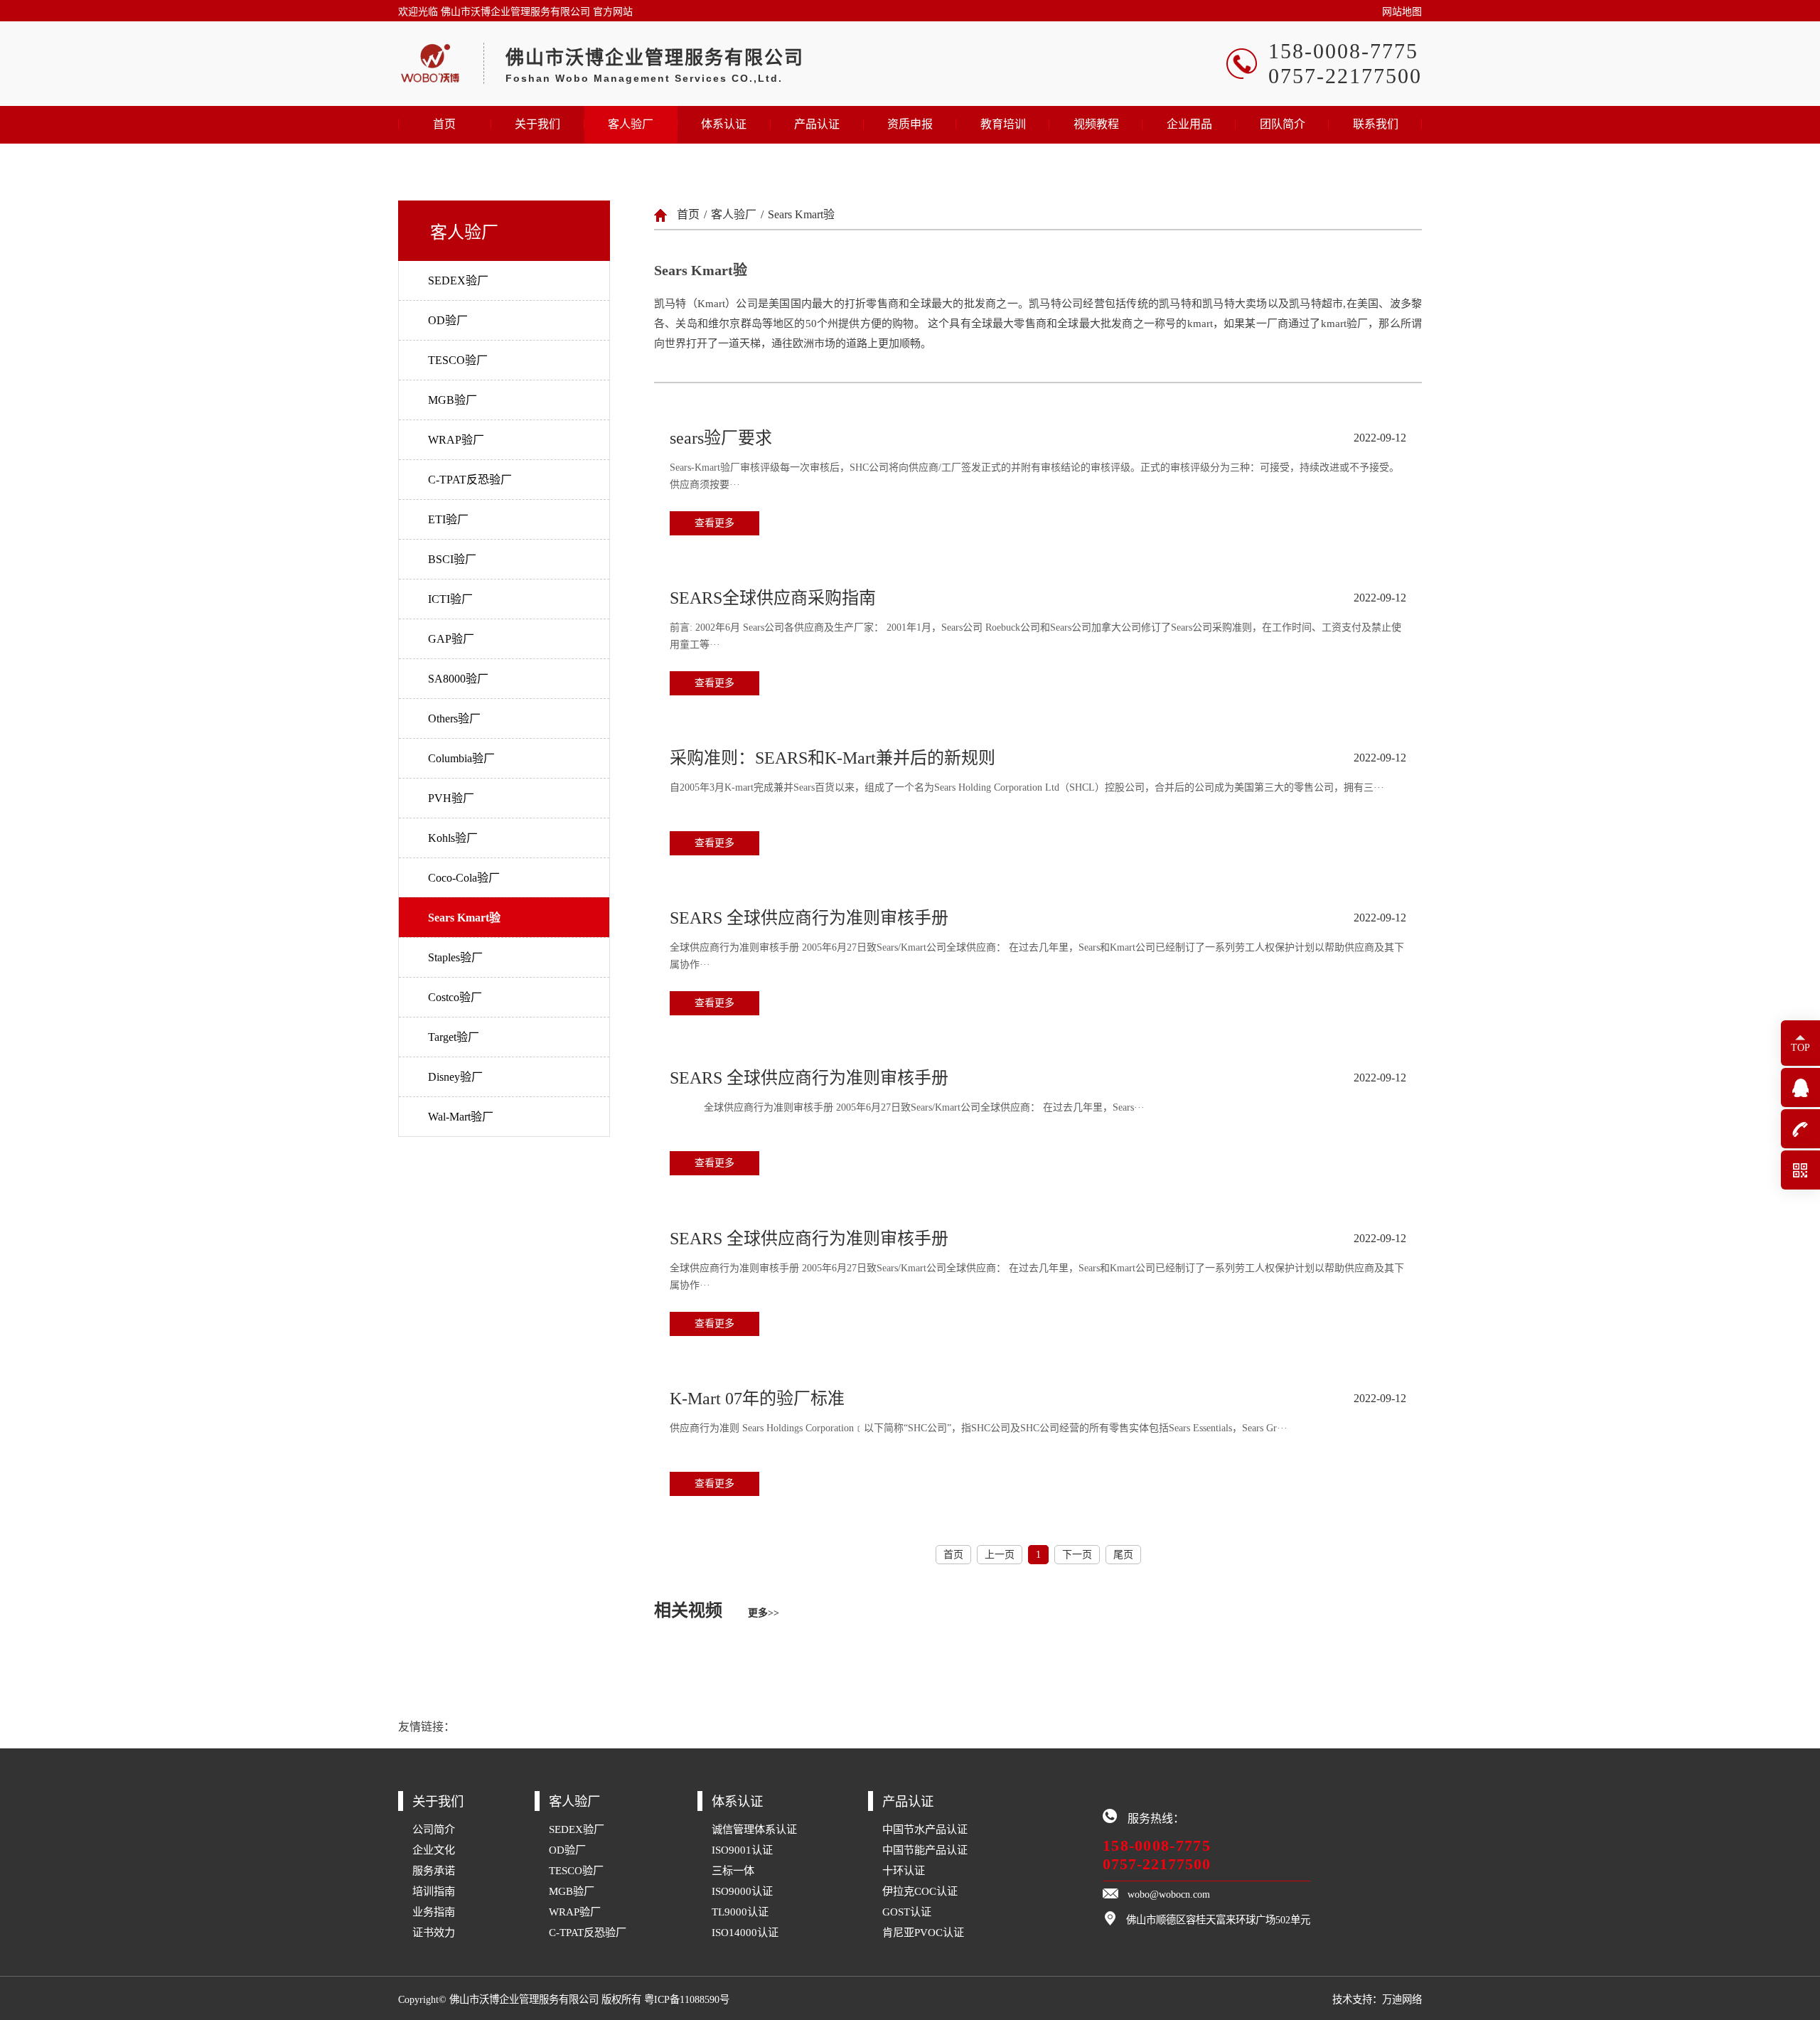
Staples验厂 (455, 957)
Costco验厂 (455, 997)
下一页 (1077, 1555)
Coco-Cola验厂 (464, 878)
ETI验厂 (448, 519)
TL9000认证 (740, 1912)
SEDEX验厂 (458, 280)
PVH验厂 (451, 798)
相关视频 (717, 1610)
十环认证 (904, 1870)
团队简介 (1283, 124)
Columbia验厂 (461, 758)
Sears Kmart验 (464, 918)
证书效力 (434, 1932)
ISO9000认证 (742, 1891)
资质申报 (910, 124)
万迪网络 (1402, 1999)
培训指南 (434, 1891)
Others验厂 (454, 718)
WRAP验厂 (456, 440)
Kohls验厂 (453, 838)
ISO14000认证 (745, 1932)
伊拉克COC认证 (920, 1891)
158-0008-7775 (1157, 1845)
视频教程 (1096, 124)
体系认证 (724, 124)
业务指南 (434, 1912)
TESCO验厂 (458, 360)
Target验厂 (454, 1037)
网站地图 (1402, 12)
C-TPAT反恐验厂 (470, 480)
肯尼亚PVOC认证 (923, 1932)
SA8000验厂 (458, 679)
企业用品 (1189, 124)
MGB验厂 (453, 400)
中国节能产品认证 (925, 1850)
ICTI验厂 (450, 599)
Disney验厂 (455, 1077)
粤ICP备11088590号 (687, 1999)
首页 (444, 124)
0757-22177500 (1157, 1864)
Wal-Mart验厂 (461, 1117)
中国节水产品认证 (925, 1829)
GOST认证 (907, 1912)
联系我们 (1376, 124)
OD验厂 (448, 320)
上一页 (1000, 1555)
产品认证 (817, 124)
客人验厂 (631, 124)
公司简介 (434, 1829)
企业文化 (434, 1850)
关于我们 (537, 124)
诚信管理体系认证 (754, 1829)
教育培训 (1003, 124)
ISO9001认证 (742, 1850)
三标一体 (733, 1870)
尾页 (1123, 1555)
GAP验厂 (451, 639)
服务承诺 (434, 1870)
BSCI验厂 (452, 559)
